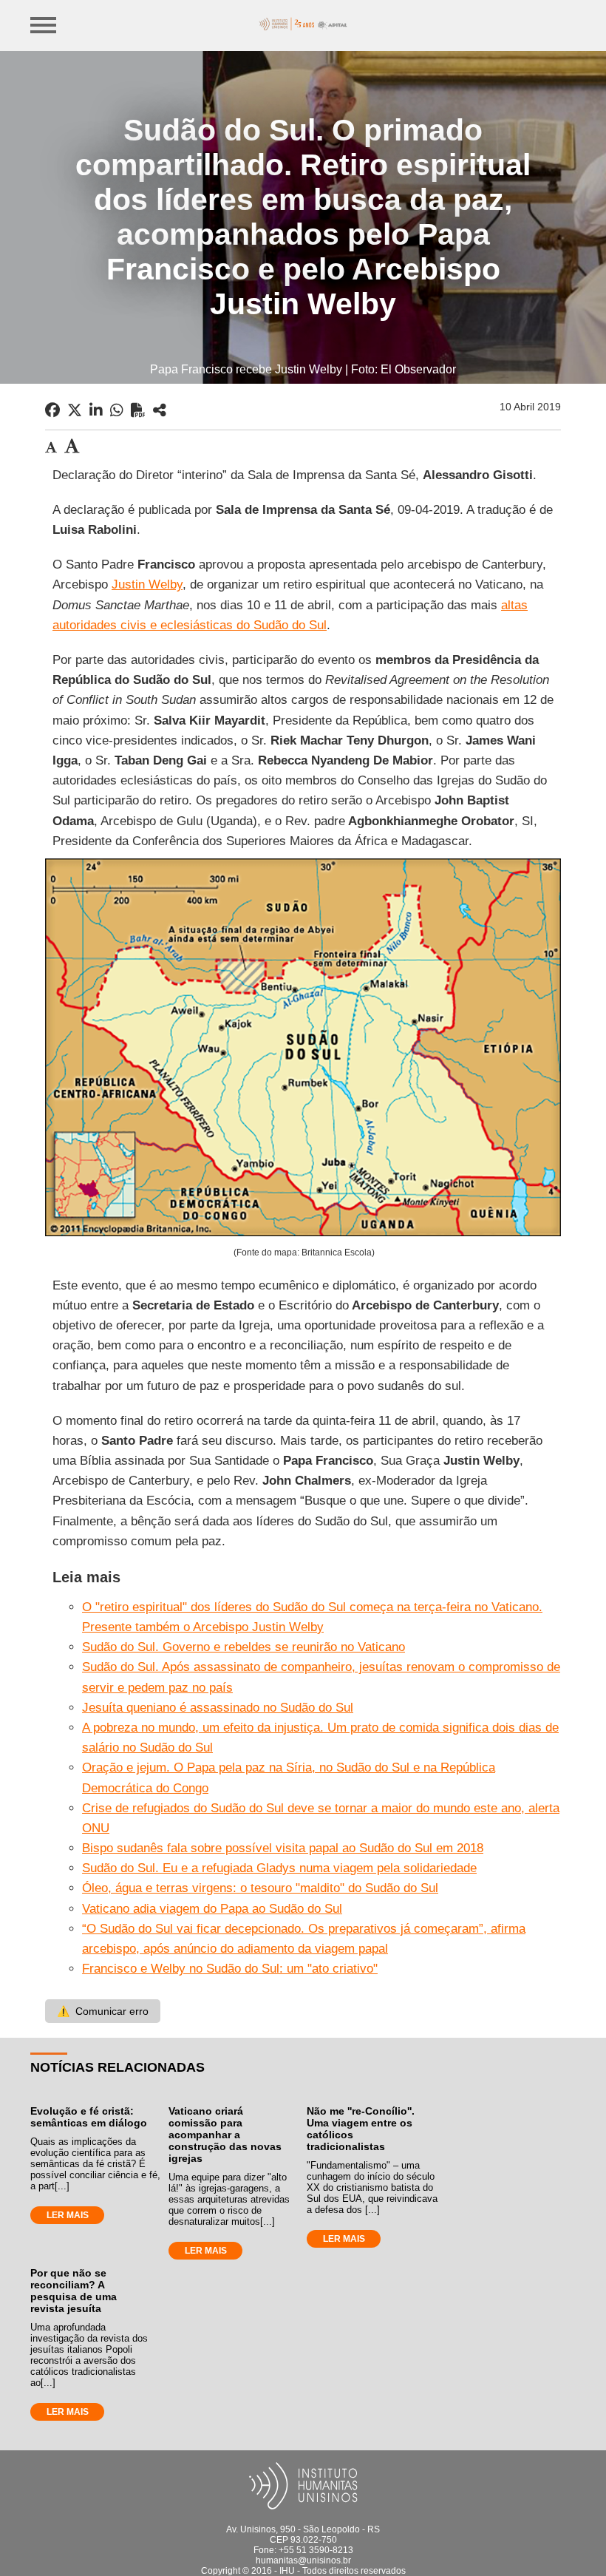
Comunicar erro (103, 2011)
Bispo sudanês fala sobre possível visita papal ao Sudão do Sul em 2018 (283, 1848)
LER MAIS (68, 2215)
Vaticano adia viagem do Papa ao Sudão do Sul (212, 1909)
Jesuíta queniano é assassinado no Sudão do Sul (218, 1708)
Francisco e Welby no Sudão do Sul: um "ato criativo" (230, 1969)
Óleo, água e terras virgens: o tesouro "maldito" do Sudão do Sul (260, 1888)
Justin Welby (147, 584)
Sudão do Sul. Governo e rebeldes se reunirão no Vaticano (244, 1647)
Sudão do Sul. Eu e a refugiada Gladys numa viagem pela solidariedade (279, 1868)
